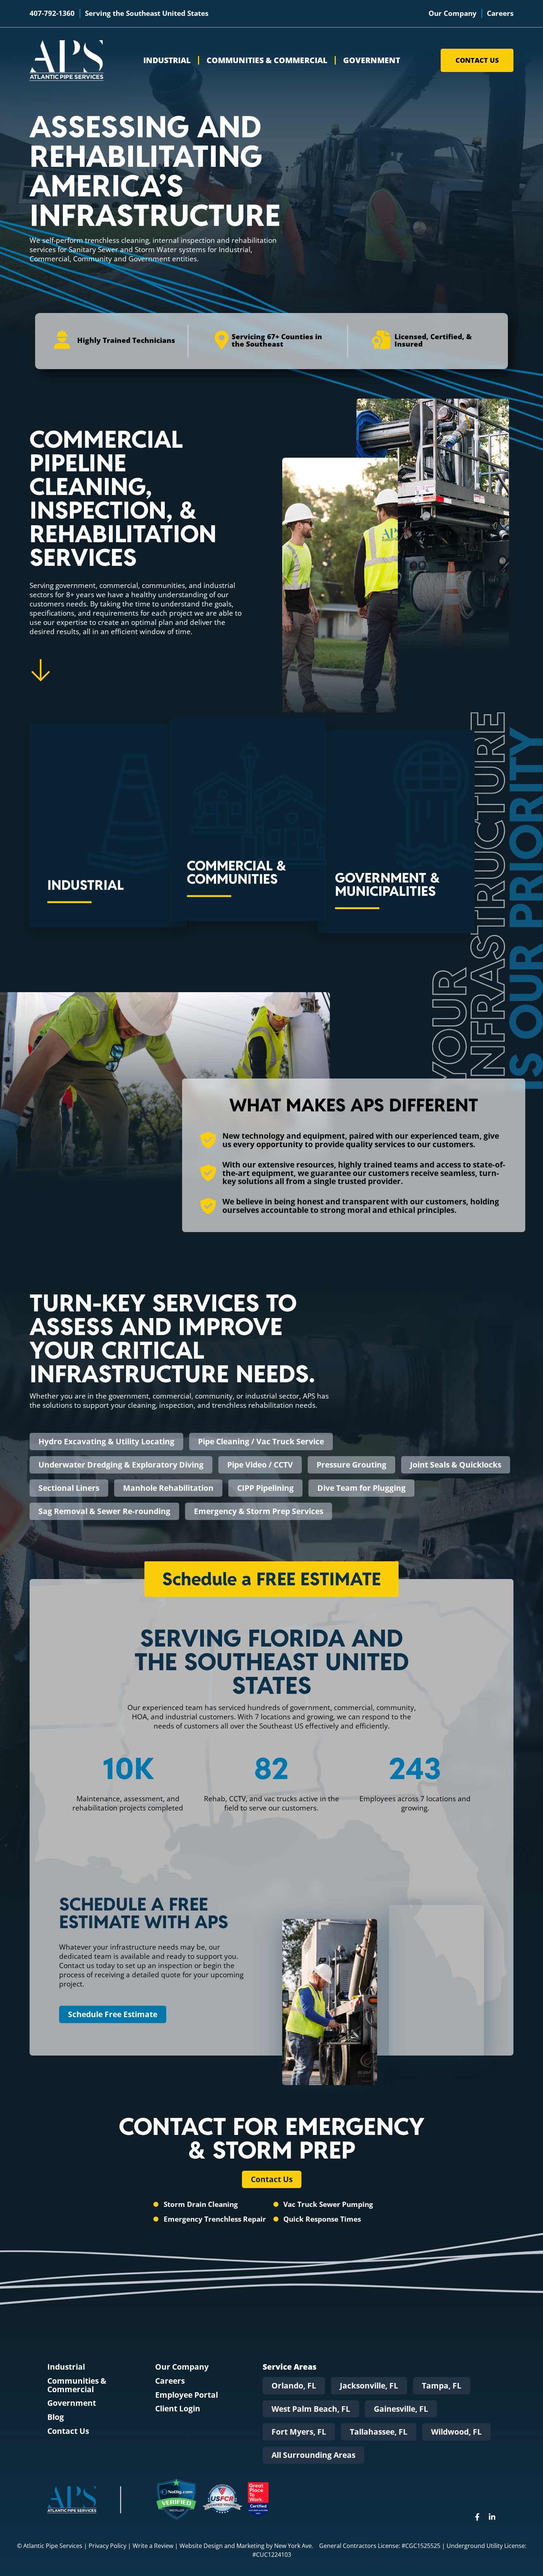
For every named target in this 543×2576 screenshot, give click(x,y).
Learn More (81, 874)
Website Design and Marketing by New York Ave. (246, 2546)
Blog (56, 2417)
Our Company (182, 2367)
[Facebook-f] (477, 2517)
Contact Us (68, 2431)
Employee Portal (187, 2395)
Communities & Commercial (267, 60)
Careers (170, 2381)
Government (372, 60)
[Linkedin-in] (492, 2517)
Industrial (167, 60)
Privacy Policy (107, 2546)
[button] (294, 2386)
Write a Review (153, 2546)
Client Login (178, 2409)
